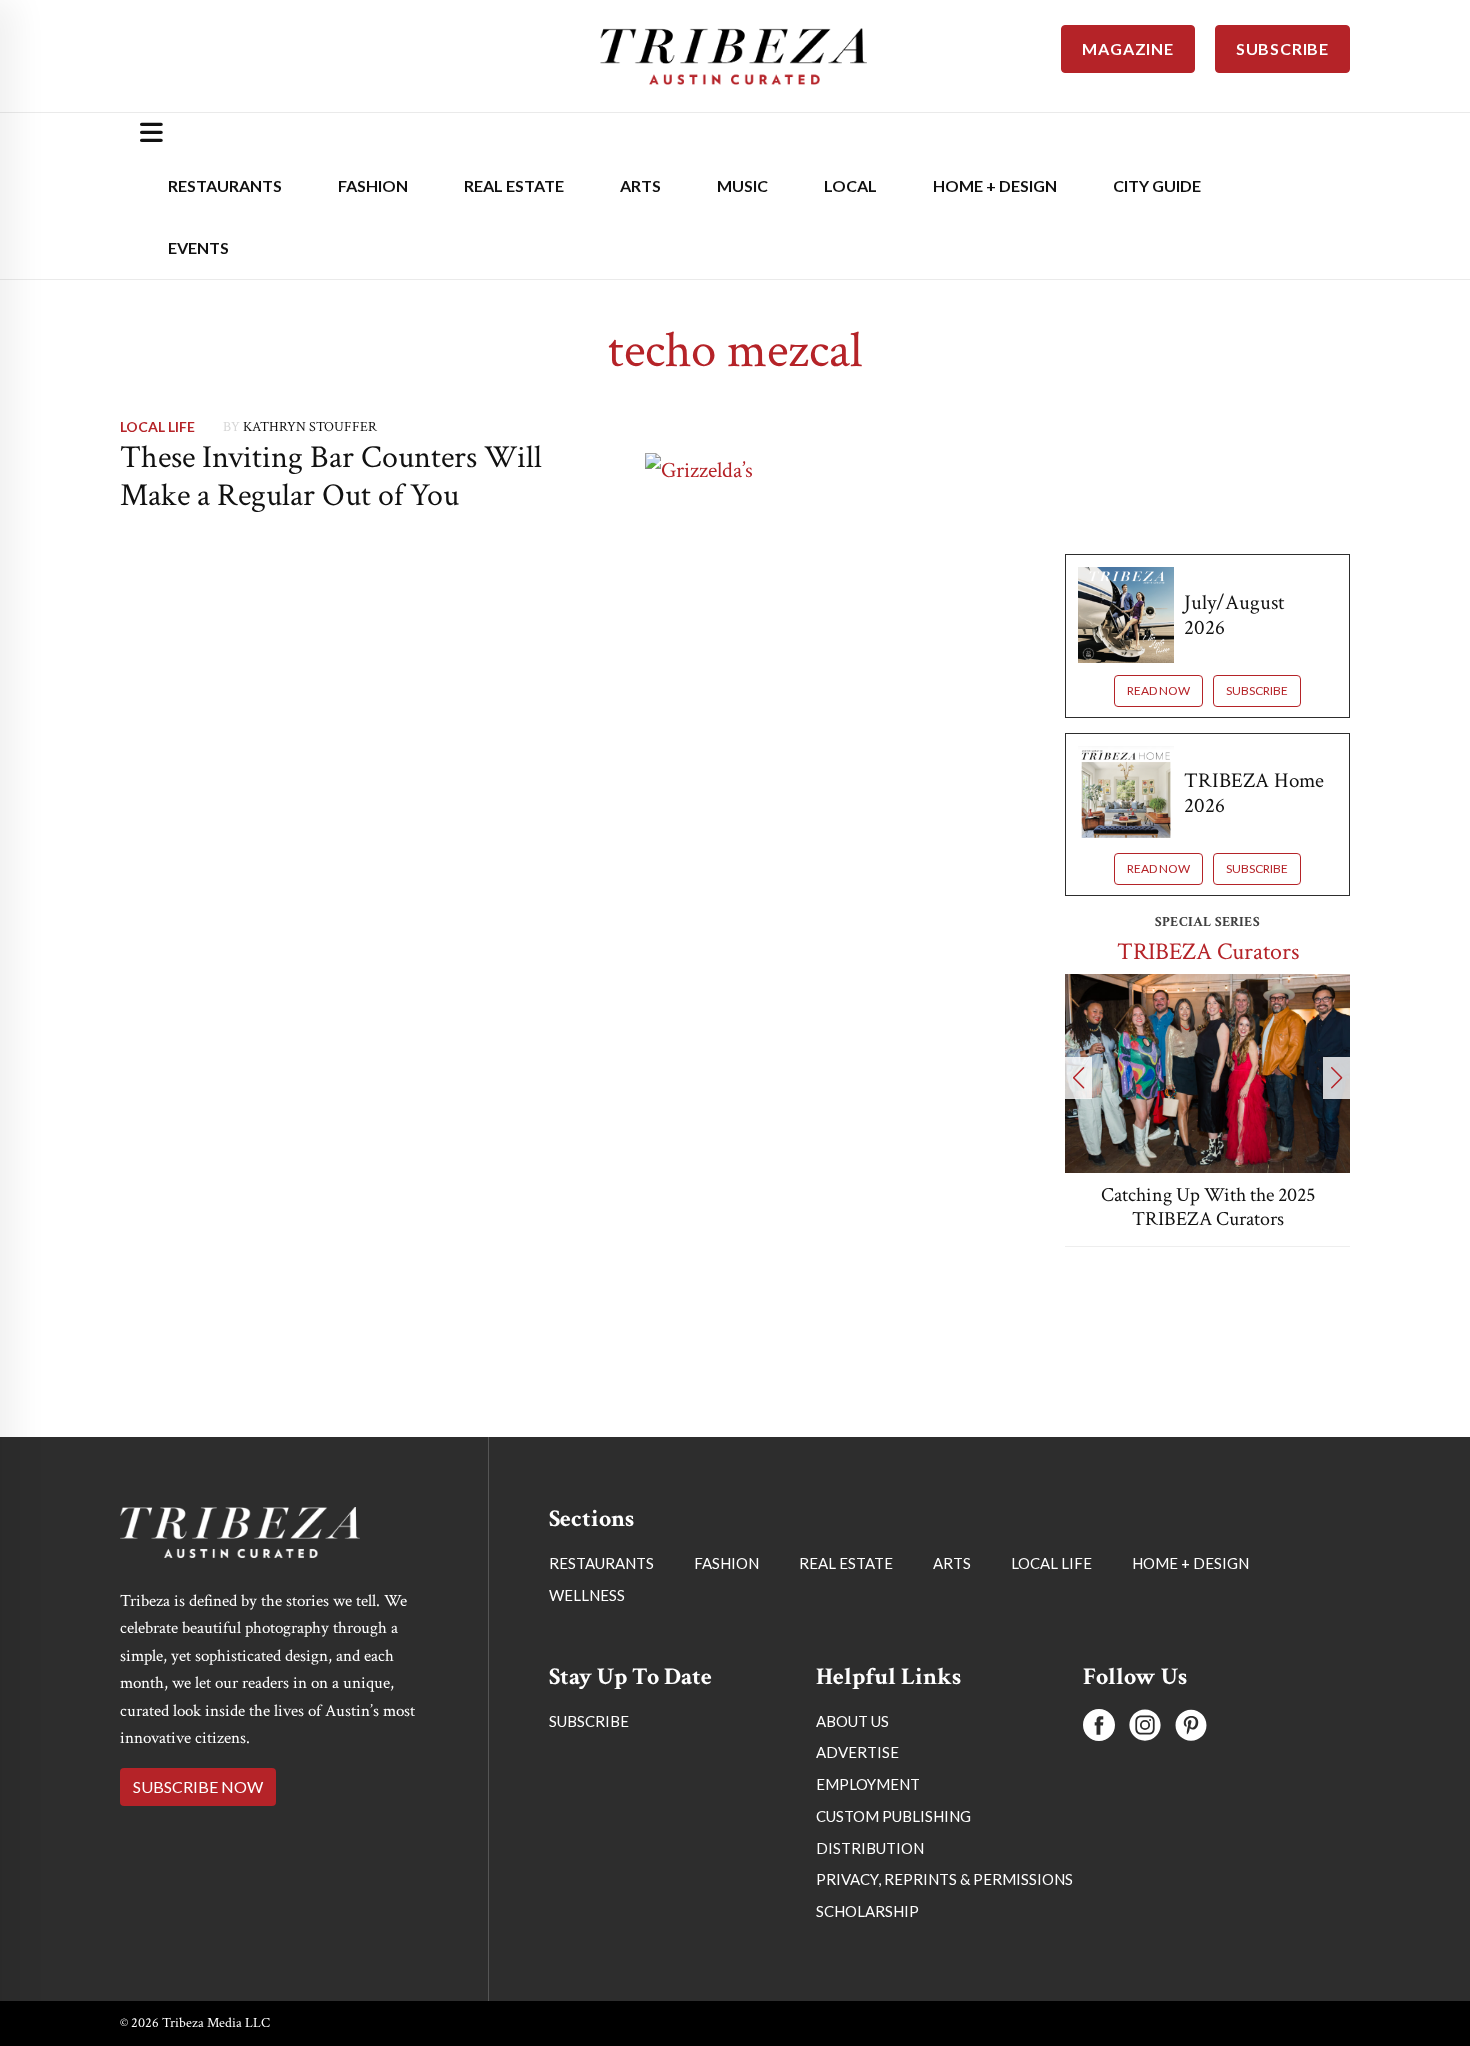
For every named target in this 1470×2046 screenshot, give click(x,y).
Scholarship (867, 1911)
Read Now (1158, 690)
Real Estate (514, 185)
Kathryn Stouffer (310, 427)
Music (742, 185)
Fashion (373, 185)
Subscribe (1257, 690)
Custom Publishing (893, 1816)
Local (850, 185)
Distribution (870, 1848)
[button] (1078, 1078)
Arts (640, 185)
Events (198, 247)
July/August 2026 (1234, 615)
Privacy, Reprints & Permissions (944, 1879)
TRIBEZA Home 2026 (1254, 793)
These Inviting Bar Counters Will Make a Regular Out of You (331, 476)
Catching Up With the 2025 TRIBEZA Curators (1208, 1207)
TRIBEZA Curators (1208, 951)
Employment (868, 1784)
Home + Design (995, 185)
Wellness (587, 1595)
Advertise (857, 1752)
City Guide (1157, 185)
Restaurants (225, 185)
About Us (852, 1721)
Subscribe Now (198, 1786)
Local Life (157, 426)
